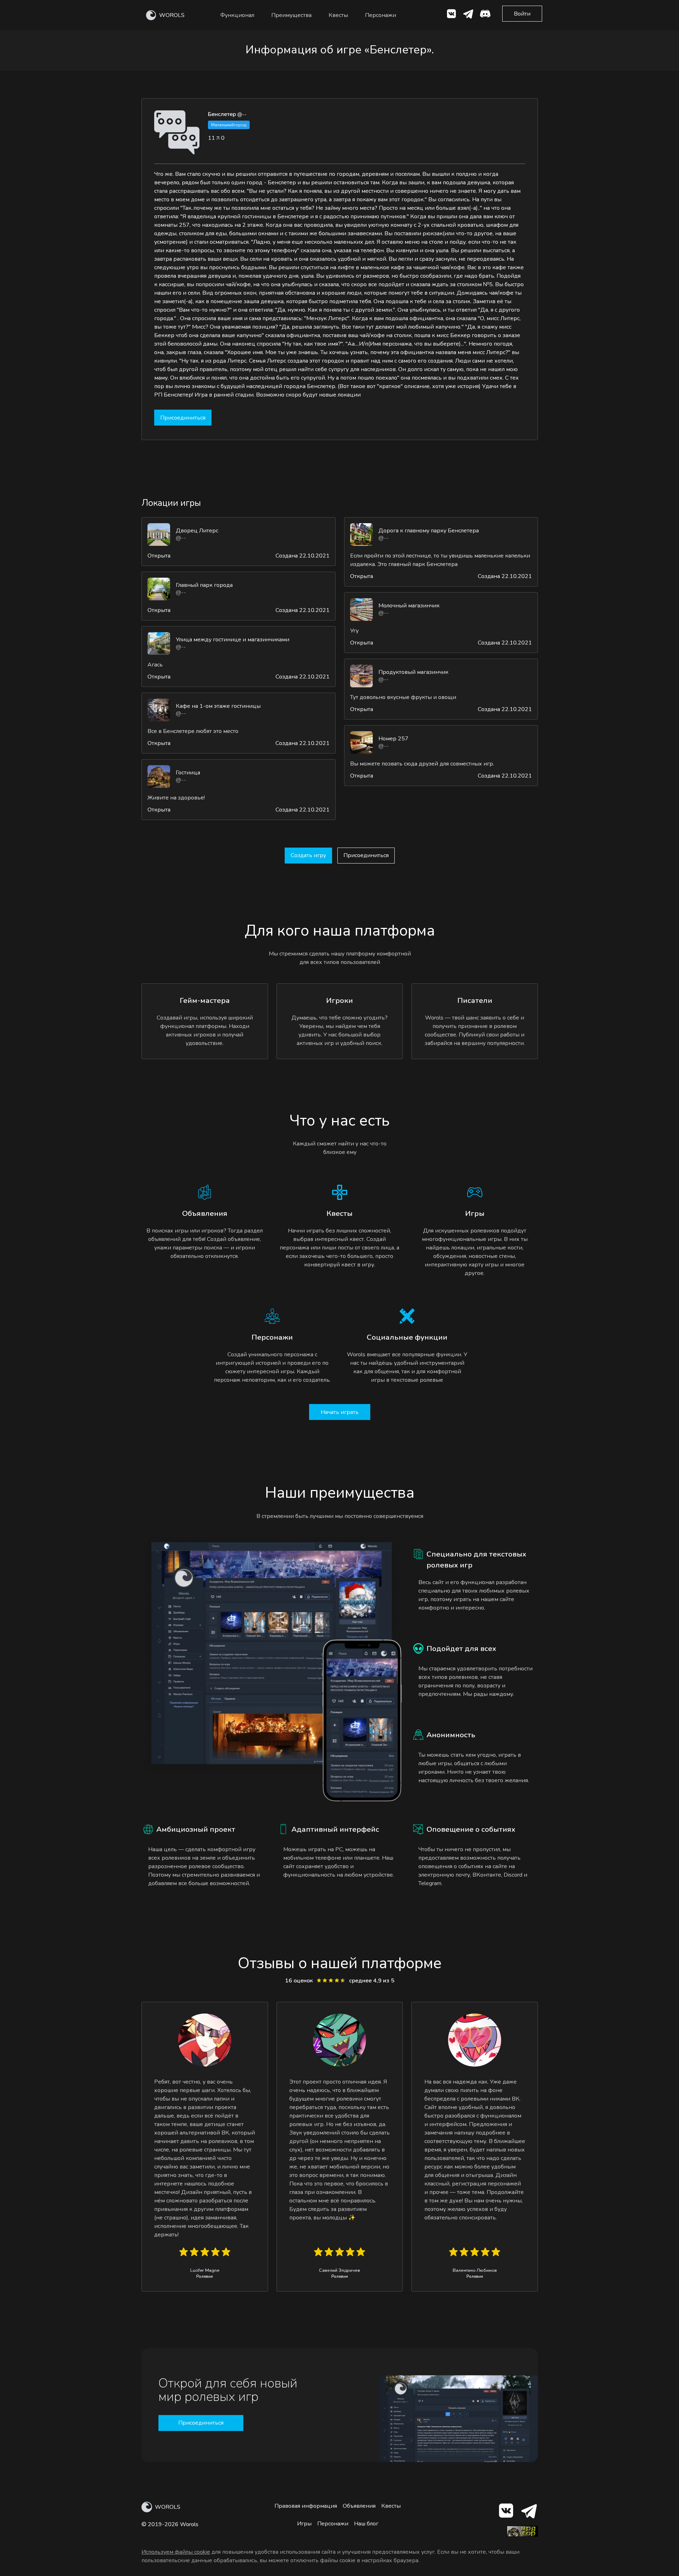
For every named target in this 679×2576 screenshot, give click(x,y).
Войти (522, 14)
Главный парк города (204, 585)
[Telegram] (529, 2512)
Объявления (359, 2506)
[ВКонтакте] (451, 15)
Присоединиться (183, 418)
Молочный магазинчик (409, 606)
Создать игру (308, 855)
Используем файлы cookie (176, 2552)
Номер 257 (393, 739)
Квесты (338, 15)
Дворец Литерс (197, 531)
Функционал (237, 15)
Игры (304, 2524)
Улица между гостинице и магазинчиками (233, 640)
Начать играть (340, 1412)
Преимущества (291, 15)
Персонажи (381, 15)
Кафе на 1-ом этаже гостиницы (218, 706)
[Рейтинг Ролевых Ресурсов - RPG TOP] (522, 2535)
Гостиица (188, 773)
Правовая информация (306, 2506)
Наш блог (366, 2524)
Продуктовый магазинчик (413, 672)
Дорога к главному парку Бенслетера (429, 531)
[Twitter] (468, 15)
